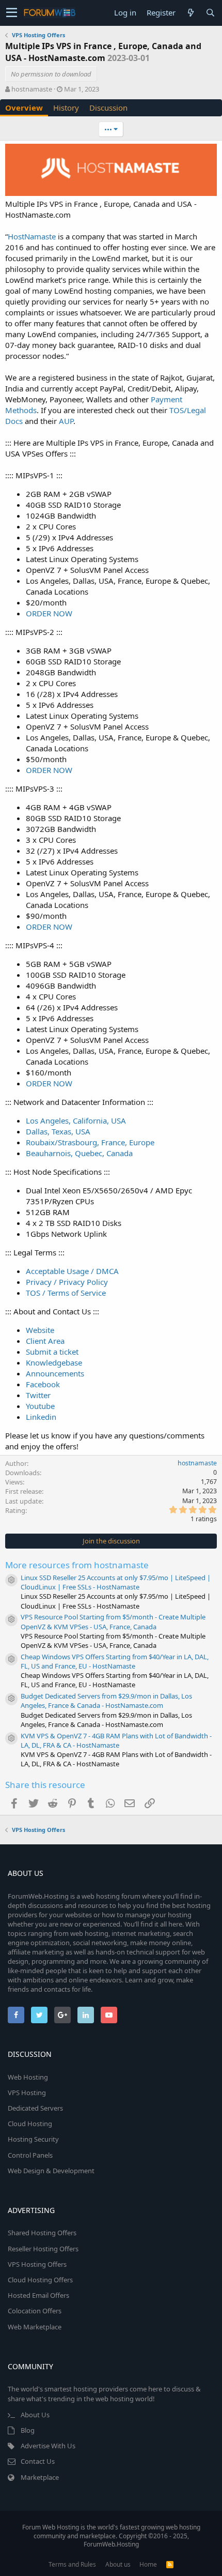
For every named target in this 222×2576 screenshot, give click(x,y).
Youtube (40, 1406)
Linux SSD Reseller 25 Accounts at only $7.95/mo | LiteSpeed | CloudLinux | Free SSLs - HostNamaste (116, 1582)
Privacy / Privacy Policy (67, 1282)
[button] (12, 13)
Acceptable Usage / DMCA (72, 1271)
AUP (66, 421)
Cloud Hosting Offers (40, 2280)
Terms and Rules (72, 2564)
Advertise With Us (48, 2446)
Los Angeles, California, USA (76, 1120)
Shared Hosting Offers (42, 2233)
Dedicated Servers (35, 2108)
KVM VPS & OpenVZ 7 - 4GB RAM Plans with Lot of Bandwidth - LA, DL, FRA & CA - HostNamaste (116, 1740)
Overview (24, 108)
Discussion (108, 108)
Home (148, 2564)
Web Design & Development (51, 2171)
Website (40, 1330)
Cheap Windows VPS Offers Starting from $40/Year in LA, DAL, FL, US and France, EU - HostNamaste (115, 1661)
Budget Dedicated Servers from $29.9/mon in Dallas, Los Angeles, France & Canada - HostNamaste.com (106, 1701)
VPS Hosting (27, 2093)
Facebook (43, 1384)
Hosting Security (33, 2139)
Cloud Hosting (30, 2124)
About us (118, 2564)
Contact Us (38, 2461)
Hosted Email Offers (38, 2295)
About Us (35, 2415)
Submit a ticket (52, 1352)
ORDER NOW (49, 613)
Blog (28, 2430)
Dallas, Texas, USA (58, 1131)
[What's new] (191, 13)
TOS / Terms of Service (66, 1293)
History (66, 108)
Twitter (38, 1395)
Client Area (45, 1341)
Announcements (55, 1373)
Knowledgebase (54, 1362)
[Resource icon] (11, 1580)
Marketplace (40, 2477)
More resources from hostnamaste (77, 1565)
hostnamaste (32, 89)
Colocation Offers (35, 2311)
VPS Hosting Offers (37, 2264)
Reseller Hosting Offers (43, 2249)
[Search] (210, 13)
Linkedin (41, 1417)
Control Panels (30, 2155)
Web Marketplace (35, 2327)
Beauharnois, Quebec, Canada (79, 1153)
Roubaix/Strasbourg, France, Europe (90, 1142)
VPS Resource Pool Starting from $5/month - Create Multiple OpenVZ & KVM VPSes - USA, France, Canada (113, 1622)
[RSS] (170, 2564)
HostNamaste (32, 236)
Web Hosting (28, 2077)
